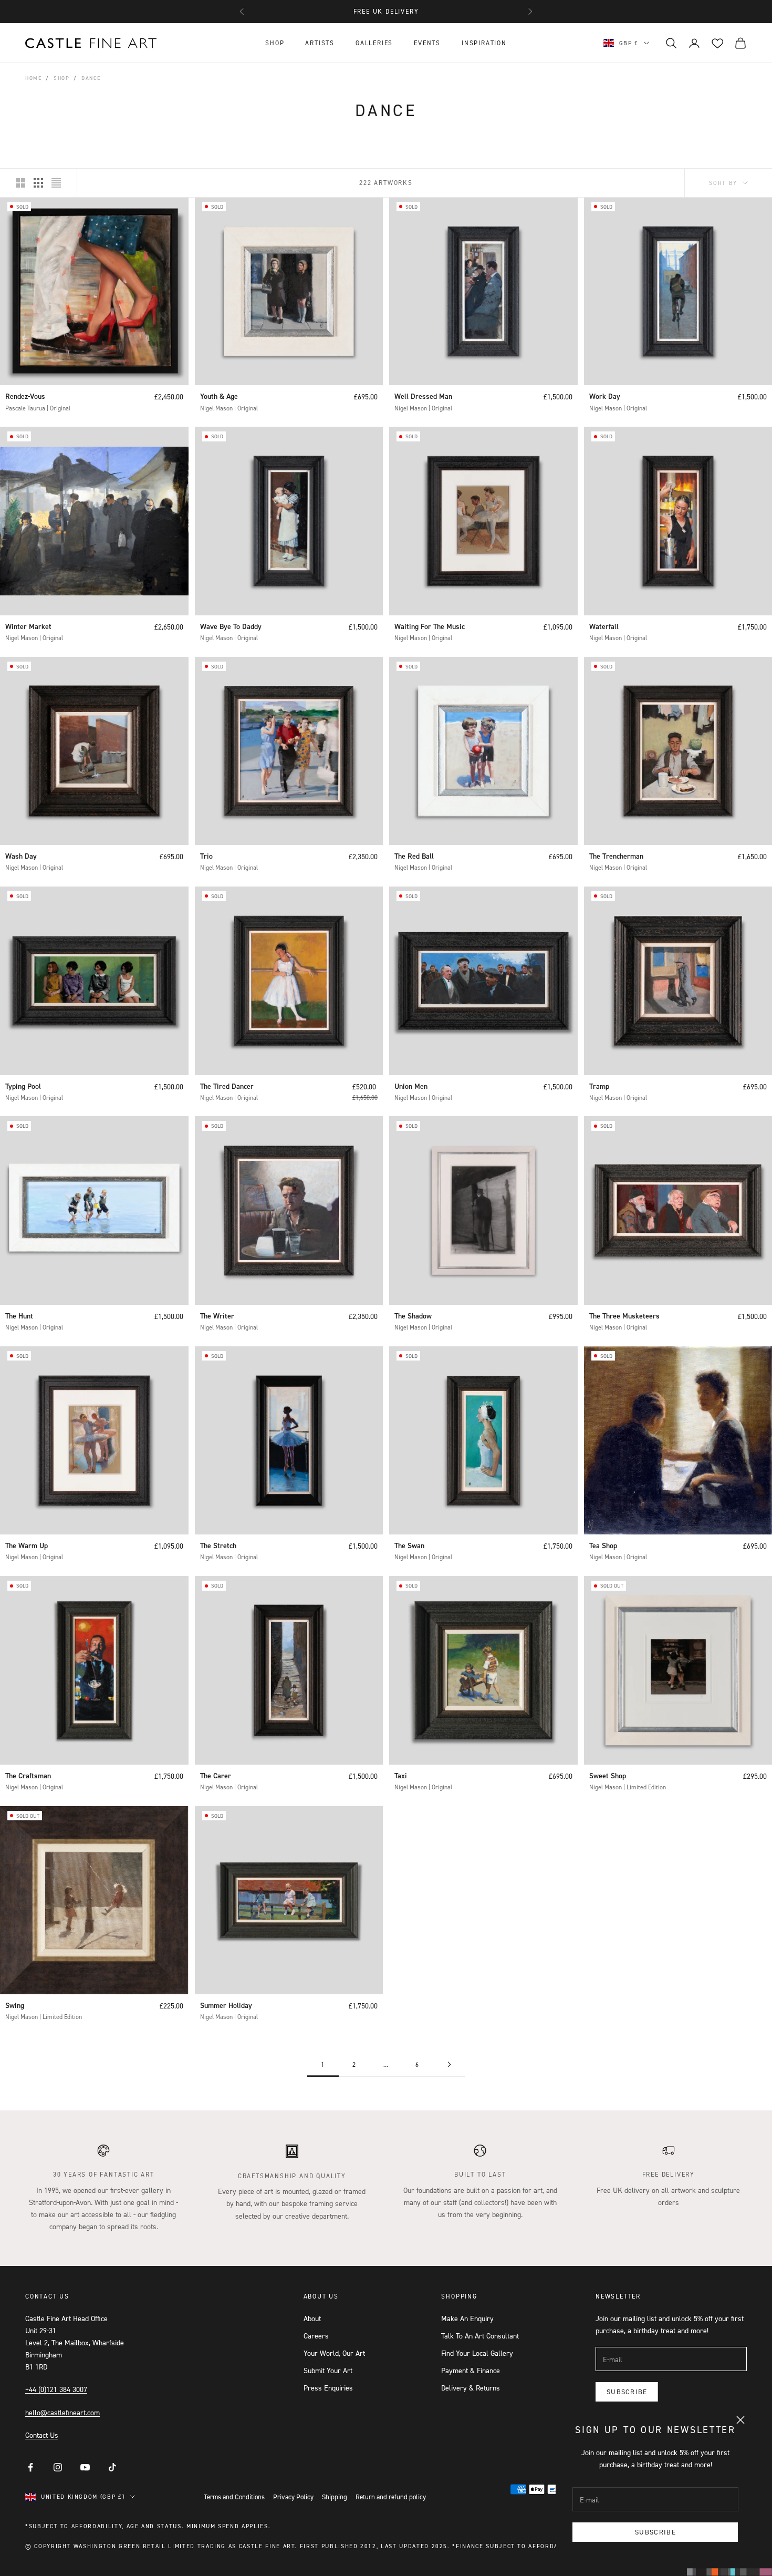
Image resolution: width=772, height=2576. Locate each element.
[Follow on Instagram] (58, 2467)
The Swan (409, 1545)
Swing (15, 2005)
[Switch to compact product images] (56, 183)
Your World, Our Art (334, 2353)
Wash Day (21, 856)
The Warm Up (27, 1545)
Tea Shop (603, 1545)
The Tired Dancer (227, 1086)
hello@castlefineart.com (62, 2412)
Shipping (335, 2497)
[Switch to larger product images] (20, 183)
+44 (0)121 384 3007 (56, 2389)
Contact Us (42, 2435)
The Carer (216, 1776)
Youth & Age (219, 396)
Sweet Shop (608, 1776)
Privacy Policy (293, 2497)
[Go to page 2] (449, 2064)
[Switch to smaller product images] (38, 183)
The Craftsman (28, 1776)
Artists (320, 43)
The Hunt (19, 1316)
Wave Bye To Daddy (231, 626)
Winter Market (28, 626)
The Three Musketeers (624, 1316)
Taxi (401, 1776)
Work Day (605, 396)
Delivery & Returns (471, 2388)
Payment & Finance (471, 2370)
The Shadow (413, 1316)
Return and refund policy (391, 2497)
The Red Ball (414, 856)
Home (33, 78)
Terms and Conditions (234, 2497)
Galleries (374, 43)
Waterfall (604, 626)
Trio (206, 856)
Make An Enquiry (467, 2318)
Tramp (599, 1086)
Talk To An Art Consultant (480, 2336)
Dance (91, 78)
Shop (275, 43)
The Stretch (218, 1545)
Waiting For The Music (430, 626)
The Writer (217, 1316)
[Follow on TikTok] (112, 2467)
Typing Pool (23, 1086)
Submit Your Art (328, 2370)
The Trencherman (616, 856)
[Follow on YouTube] (85, 2467)
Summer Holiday (226, 2005)
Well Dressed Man (423, 396)
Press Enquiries (328, 2388)
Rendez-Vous (25, 396)
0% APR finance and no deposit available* (386, 11)
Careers (316, 2336)
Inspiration (484, 43)
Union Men (411, 1086)
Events (427, 43)
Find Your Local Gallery (477, 2353)
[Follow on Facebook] (30, 2467)
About (312, 2318)
